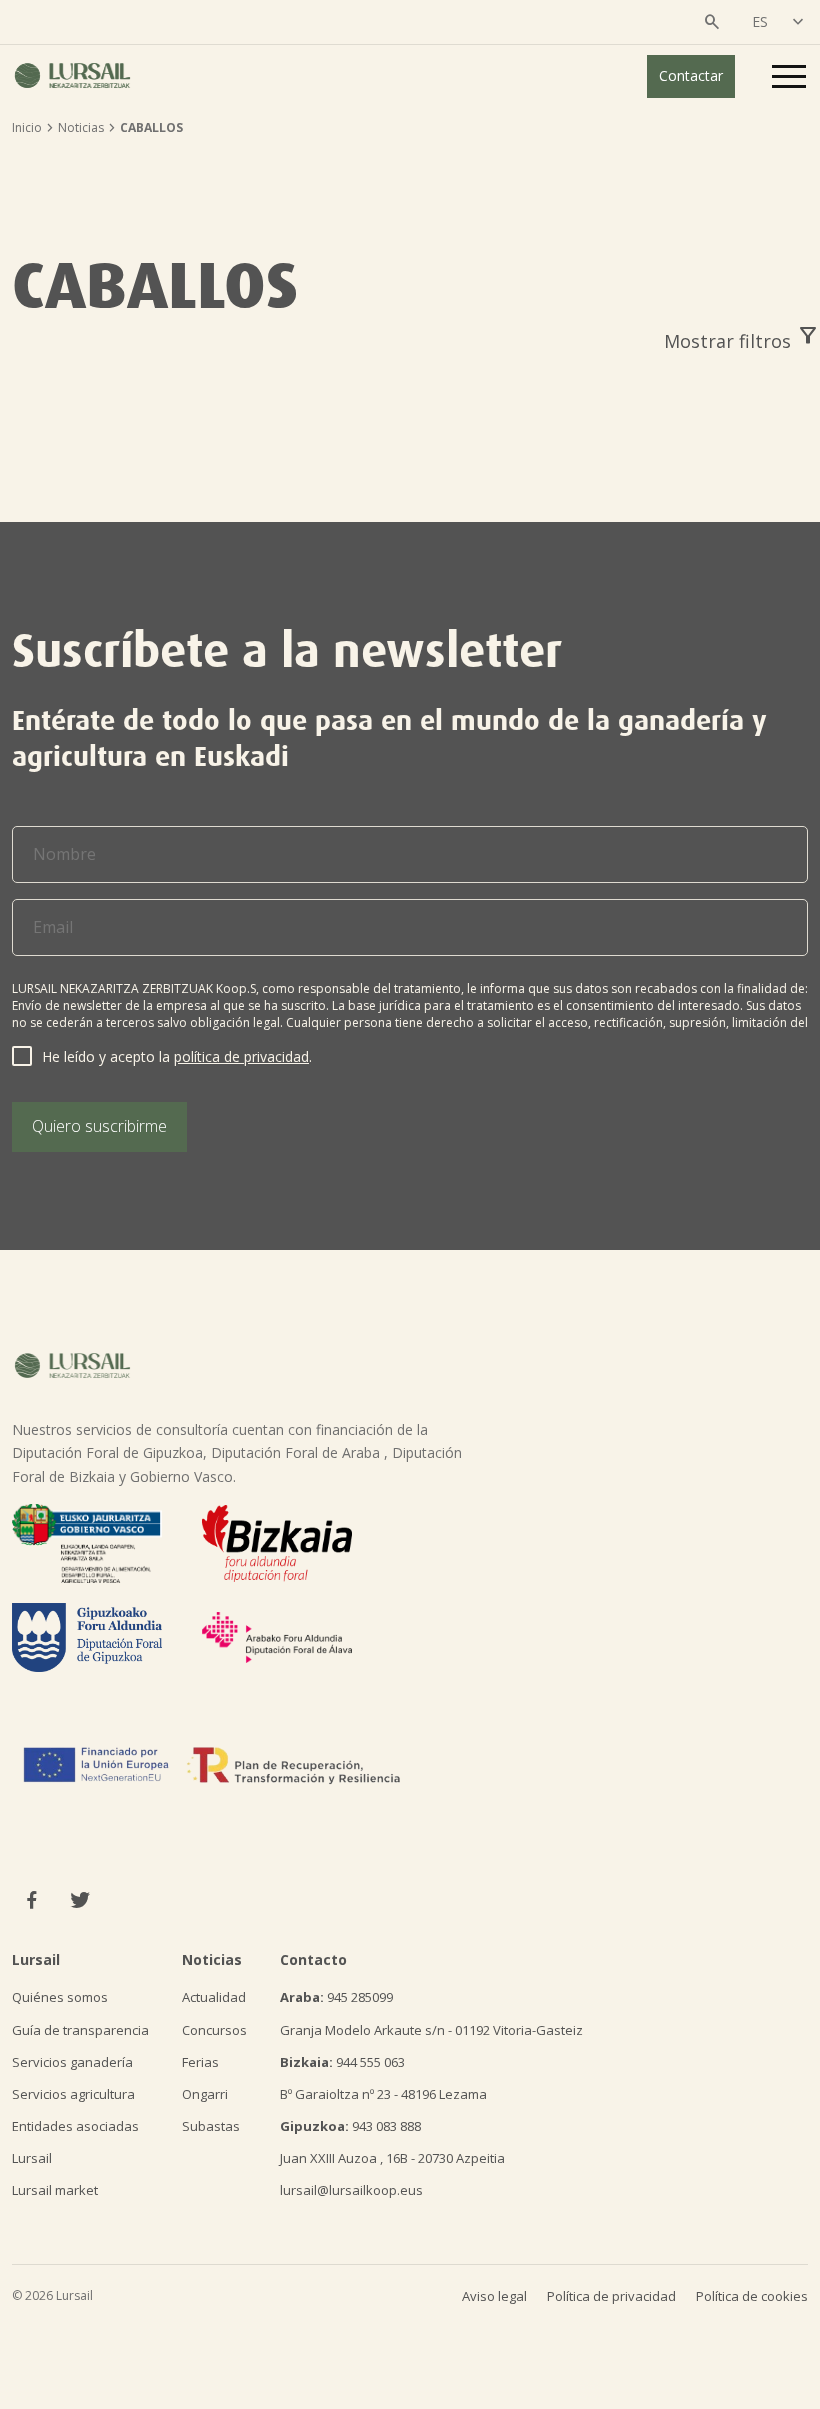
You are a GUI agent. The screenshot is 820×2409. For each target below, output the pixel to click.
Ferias (200, 2062)
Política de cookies (752, 2296)
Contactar (691, 75)
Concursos (214, 2030)
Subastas (211, 2126)
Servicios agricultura (73, 2094)
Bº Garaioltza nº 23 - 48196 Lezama (383, 2094)
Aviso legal (494, 2296)
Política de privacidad (611, 2296)
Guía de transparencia (80, 2030)
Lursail (32, 2158)
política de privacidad (241, 1056)
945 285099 (336, 1997)
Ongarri (205, 2094)
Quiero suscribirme (99, 1126)
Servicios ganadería (72, 2062)
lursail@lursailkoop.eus (351, 2190)
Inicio (27, 127)
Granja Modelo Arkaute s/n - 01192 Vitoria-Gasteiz (431, 2030)
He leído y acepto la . (177, 1056)
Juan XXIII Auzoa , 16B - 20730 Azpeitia (392, 2158)
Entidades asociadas (75, 2126)
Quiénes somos (60, 1997)
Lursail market (55, 2190)
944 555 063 (342, 2062)
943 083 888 (350, 2126)
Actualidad (214, 1997)
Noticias (81, 127)
